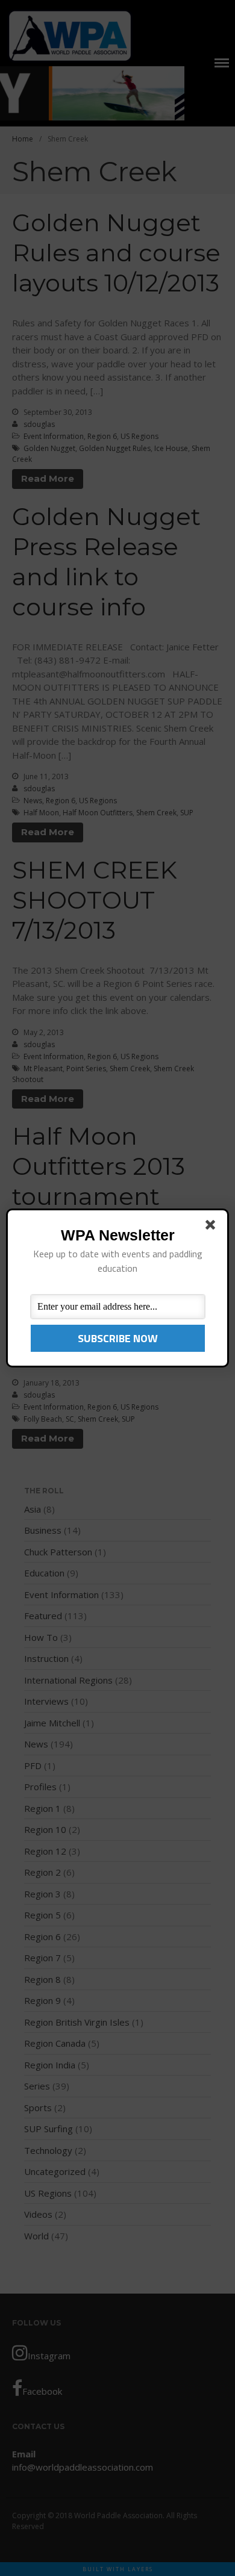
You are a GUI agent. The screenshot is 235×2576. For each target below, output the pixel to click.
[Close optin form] (213, 1227)
